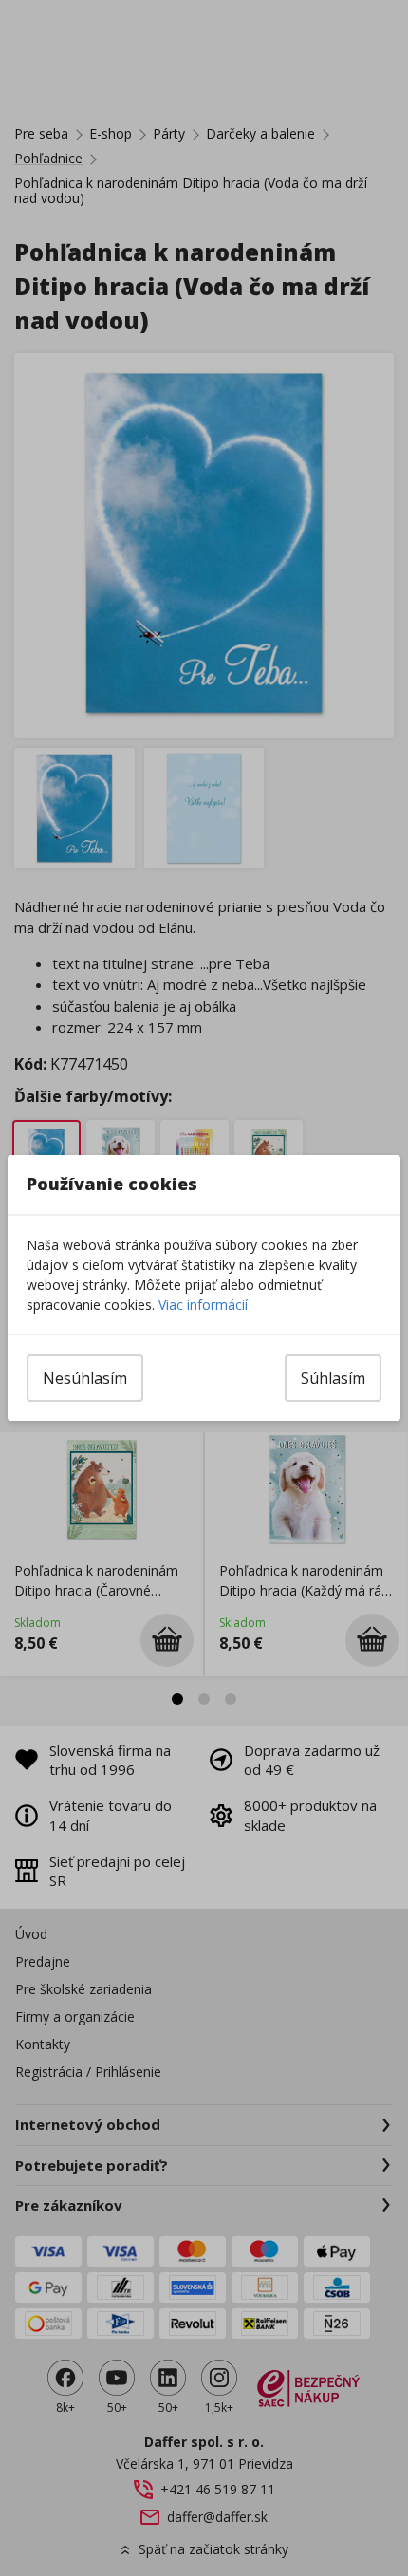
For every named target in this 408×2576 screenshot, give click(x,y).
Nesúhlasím (85, 1378)
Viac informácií (203, 1305)
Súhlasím (333, 1378)
